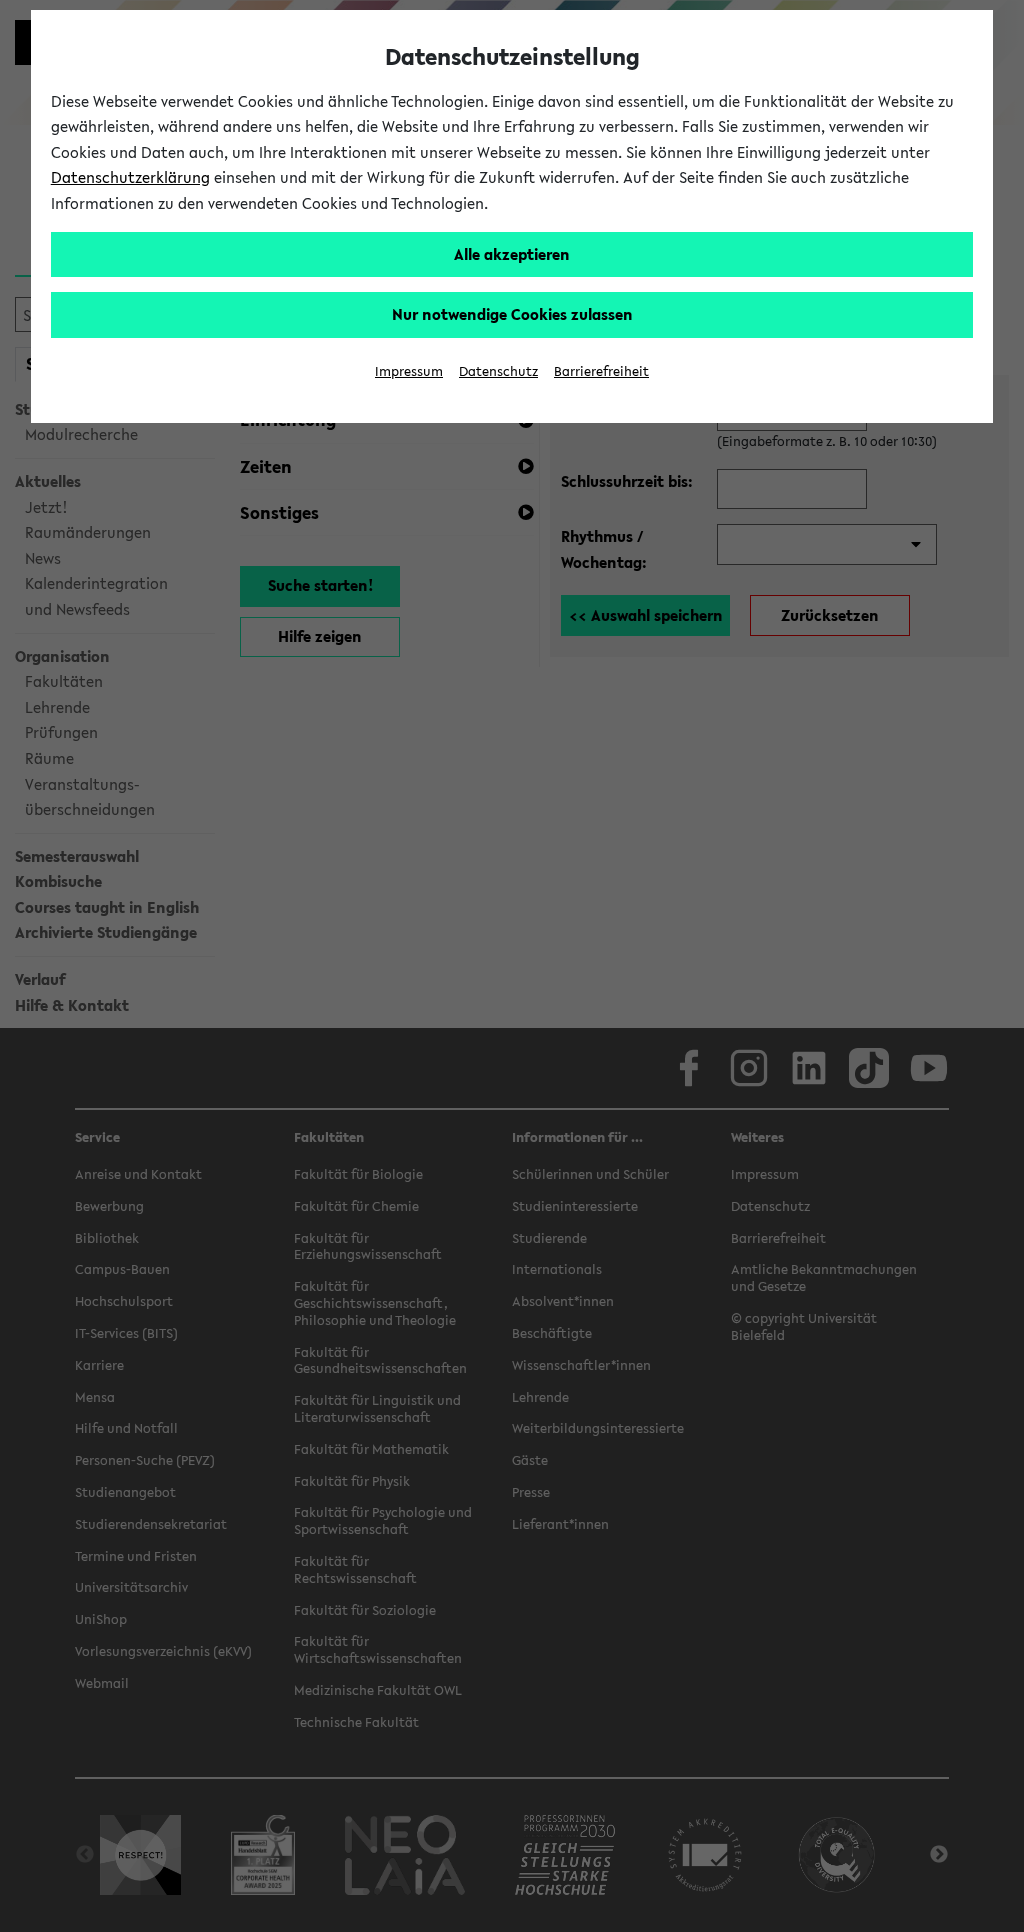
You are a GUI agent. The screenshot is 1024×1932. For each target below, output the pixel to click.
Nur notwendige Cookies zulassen (512, 314)
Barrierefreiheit (601, 371)
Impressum (409, 371)
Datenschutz (498, 371)
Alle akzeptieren (512, 254)
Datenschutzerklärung (130, 177)
